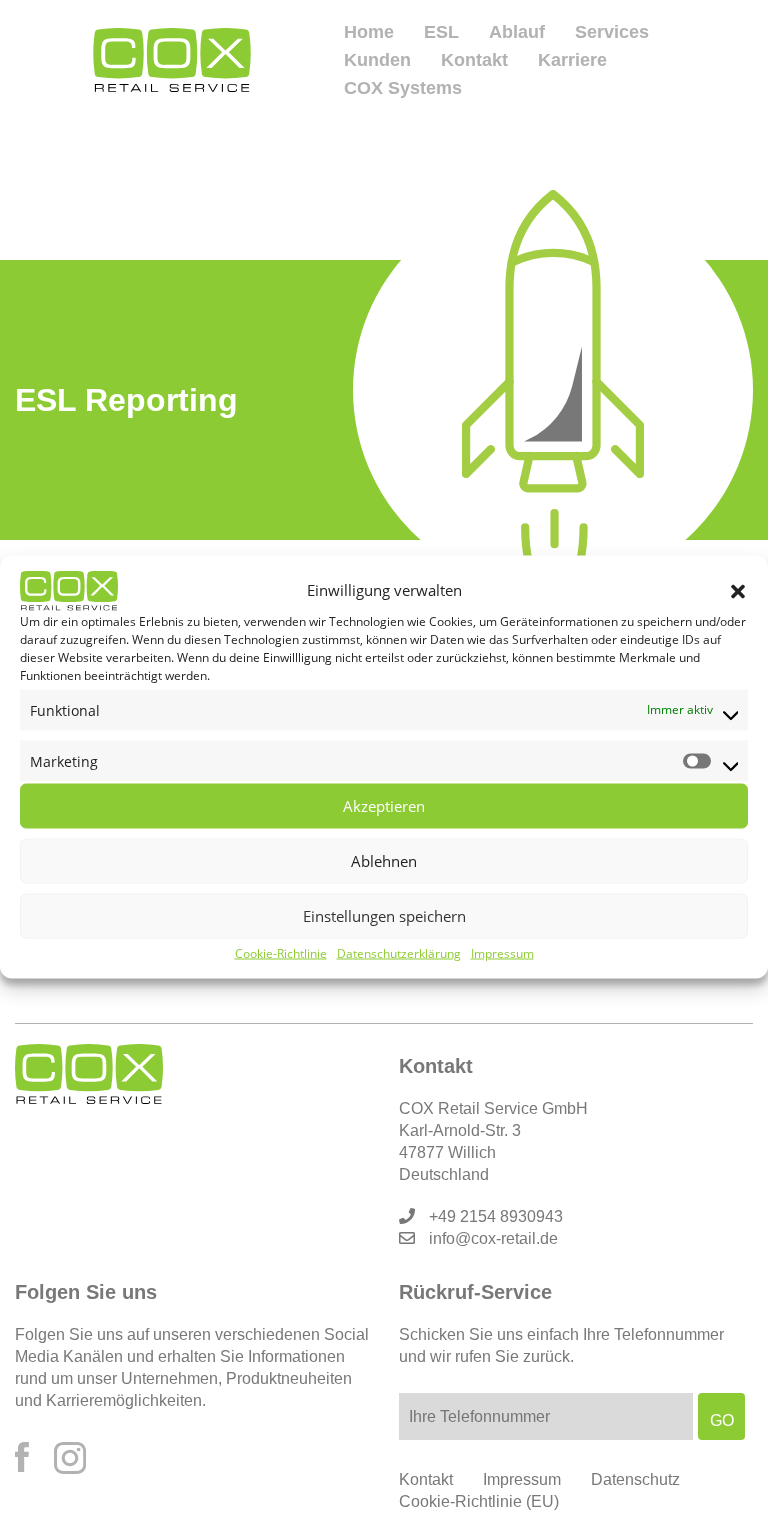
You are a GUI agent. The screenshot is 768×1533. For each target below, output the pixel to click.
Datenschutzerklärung (399, 952)
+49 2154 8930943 (496, 1216)
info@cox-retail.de (493, 1238)
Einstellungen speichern (384, 916)
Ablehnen (384, 861)
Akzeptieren (384, 806)
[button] (738, 590)
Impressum (502, 952)
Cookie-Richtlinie (281, 952)
